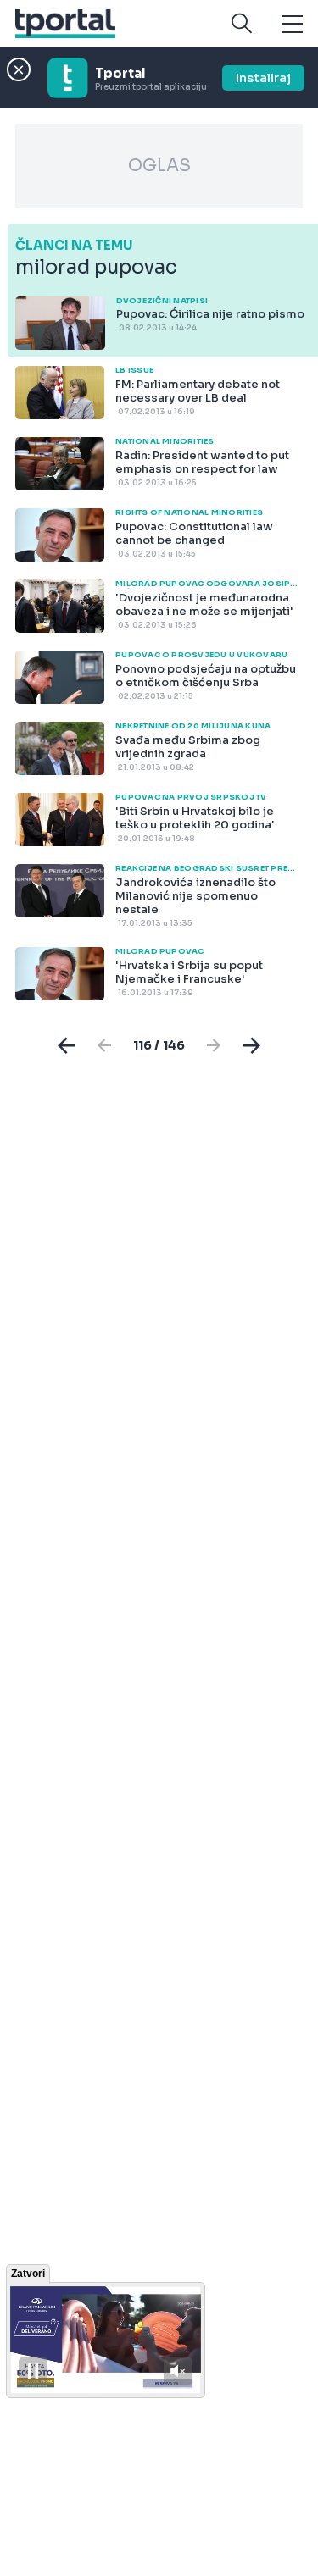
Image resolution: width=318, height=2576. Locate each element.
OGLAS (159, 166)
